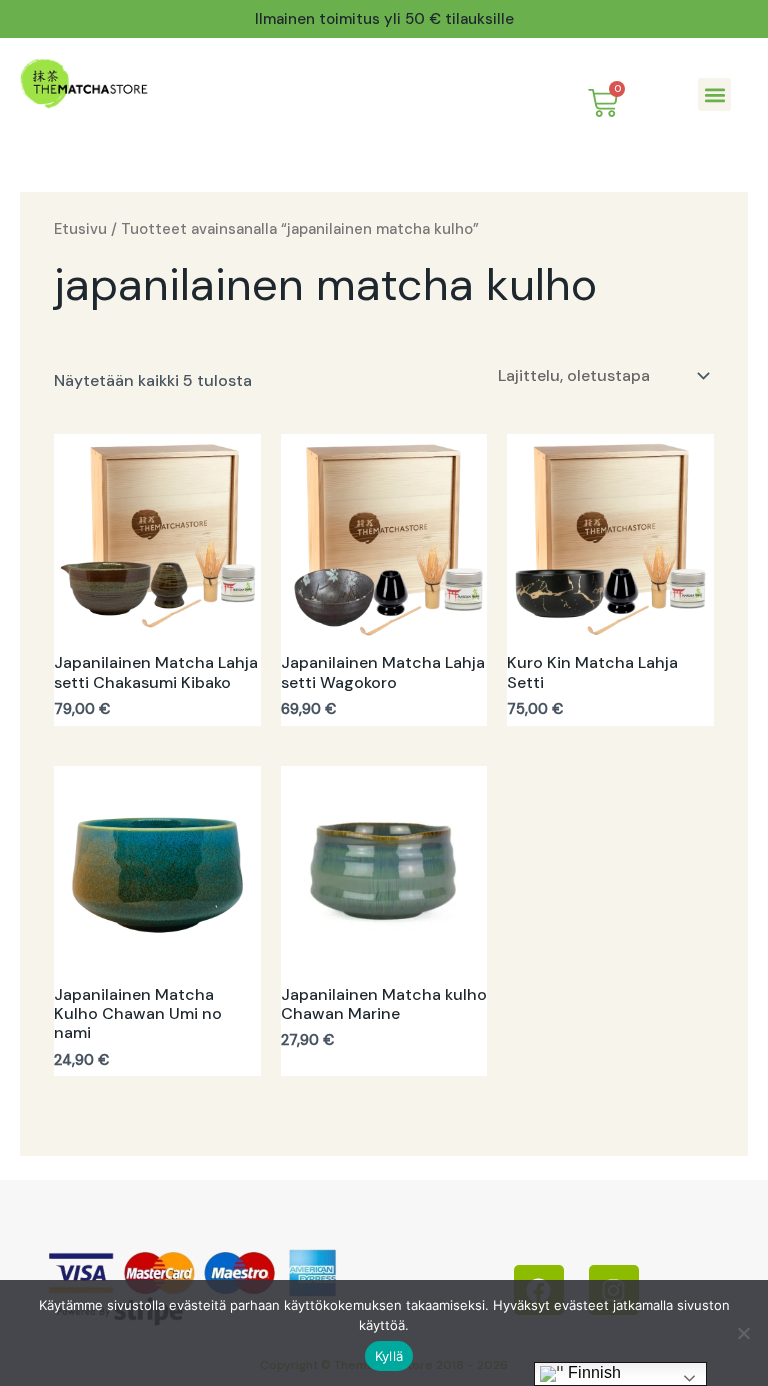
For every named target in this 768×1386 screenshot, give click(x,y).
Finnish (592, 1372)
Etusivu (80, 229)
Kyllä (389, 1356)
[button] (714, 94)
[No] (743, 1333)
